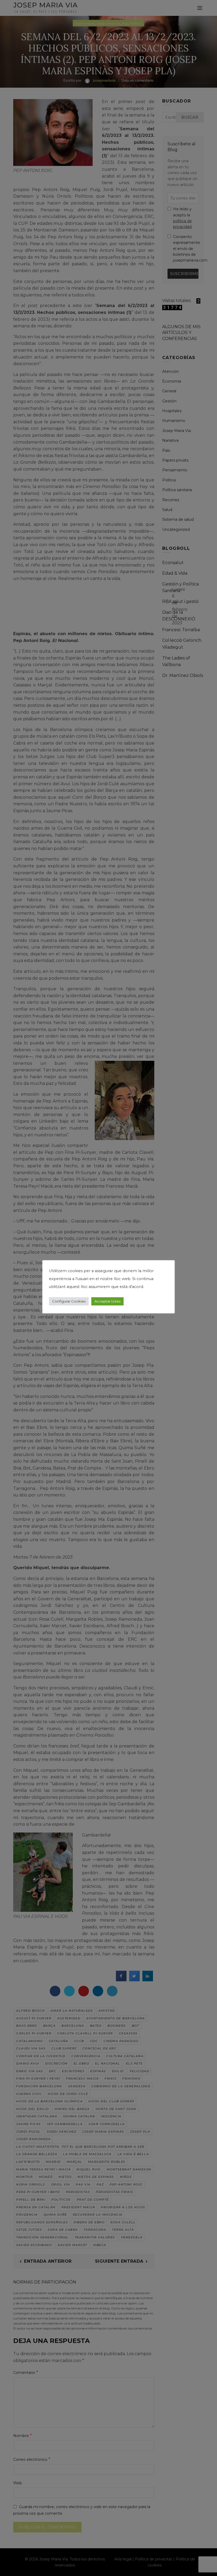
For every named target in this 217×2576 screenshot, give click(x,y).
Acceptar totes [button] (107, 1301)
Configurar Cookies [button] (69, 1301)
